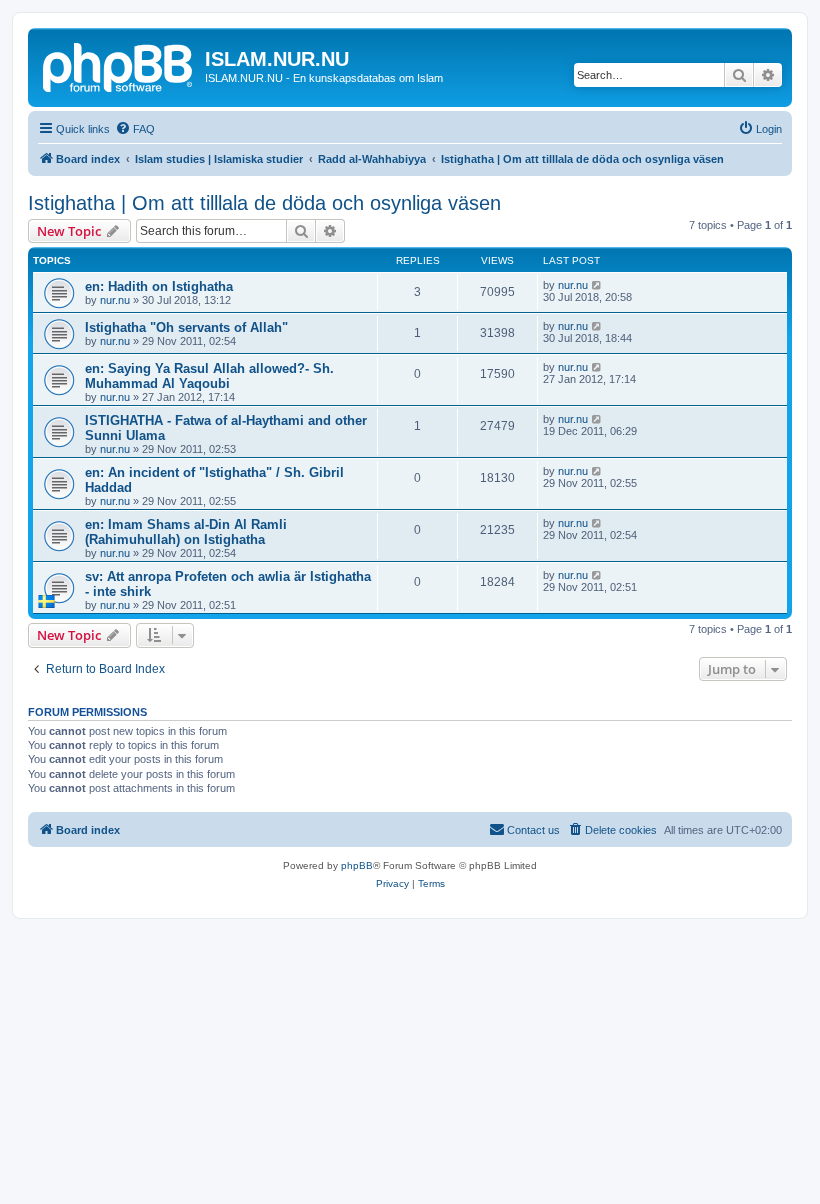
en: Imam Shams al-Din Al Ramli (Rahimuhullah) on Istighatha (186, 532)
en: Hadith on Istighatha (159, 286)
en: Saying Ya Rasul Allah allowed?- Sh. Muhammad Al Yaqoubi (209, 376)
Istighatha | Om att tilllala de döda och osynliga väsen (264, 203)
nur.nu (115, 300)
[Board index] (119, 65)
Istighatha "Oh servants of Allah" (186, 327)
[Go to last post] (597, 285)
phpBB (357, 865)
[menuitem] (135, 129)
